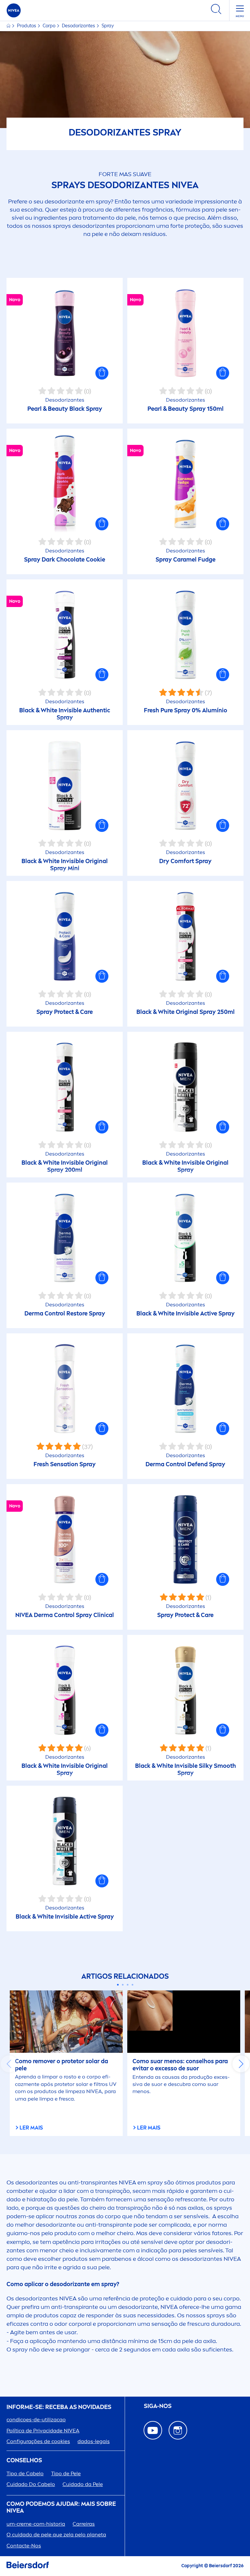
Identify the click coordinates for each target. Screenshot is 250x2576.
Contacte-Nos (24, 2546)
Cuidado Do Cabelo (31, 2484)
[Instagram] (178, 2430)
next (241, 2064)
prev (9, 2064)
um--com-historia (36, 2524)
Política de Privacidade (43, 2431)
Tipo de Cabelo (25, 2473)
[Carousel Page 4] (132, 1985)
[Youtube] (153, 2430)
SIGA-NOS (158, 2406)
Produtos (27, 26)
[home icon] (9, 26)
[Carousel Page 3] (127, 1985)
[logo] (14, 10)
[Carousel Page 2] (123, 1985)
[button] (102, 373)
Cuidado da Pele (83, 2484)
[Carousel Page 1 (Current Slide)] (118, 1985)
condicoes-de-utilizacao (36, 2420)
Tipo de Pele (66, 2473)
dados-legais (94, 2441)
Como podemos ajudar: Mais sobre (61, 2508)
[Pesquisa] (216, 10)
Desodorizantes (79, 26)
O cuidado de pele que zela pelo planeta (56, 2535)
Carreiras (84, 2524)
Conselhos (24, 2460)
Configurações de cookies (38, 2441)
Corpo (49, 26)
